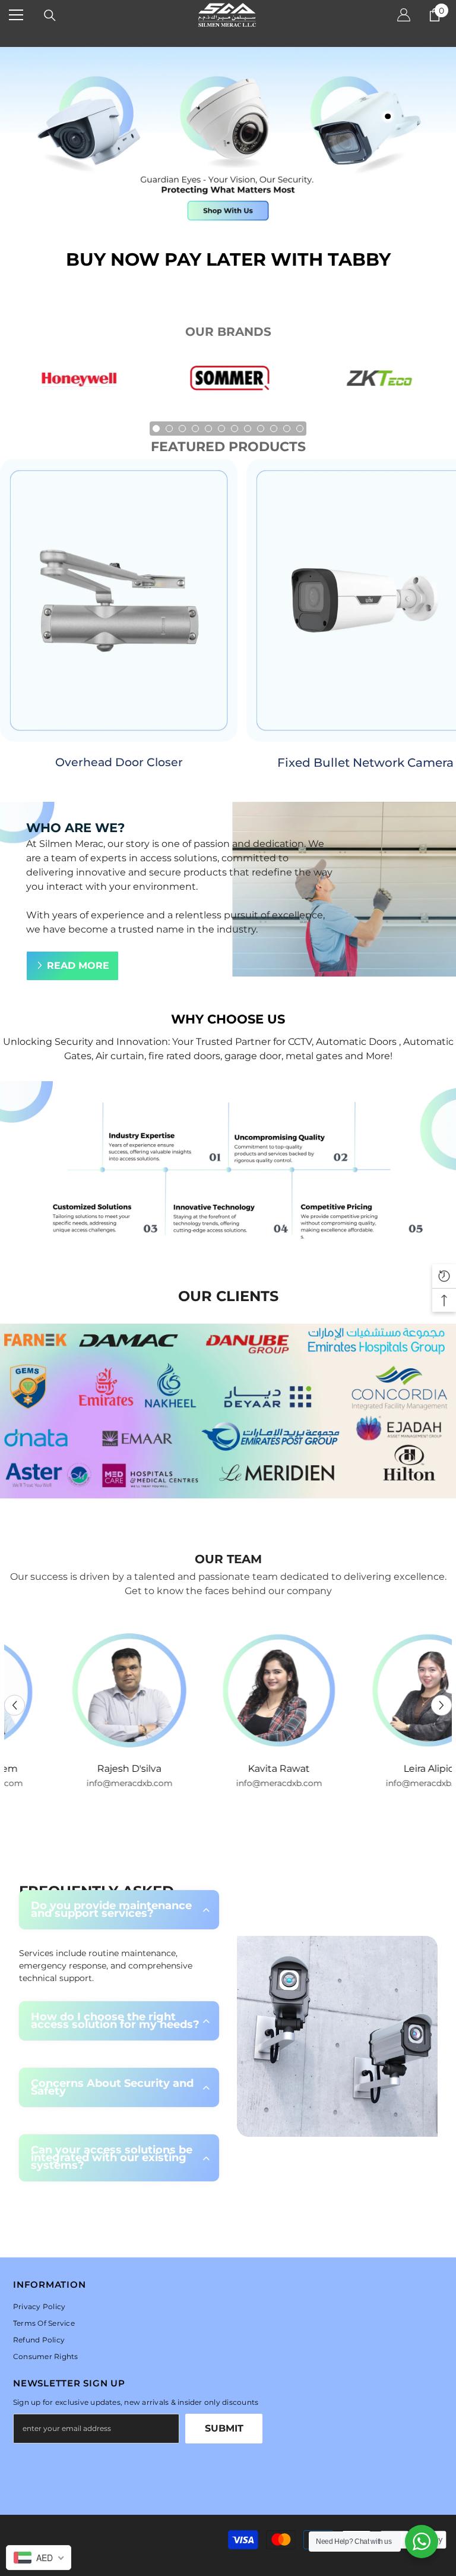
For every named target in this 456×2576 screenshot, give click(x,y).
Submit (224, 2428)
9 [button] (261, 429)
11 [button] (287, 429)
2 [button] (169, 429)
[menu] (16, 15)
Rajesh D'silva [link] (79, 1769)
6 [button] (221, 429)
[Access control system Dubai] (378, 384)
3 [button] (182, 429)
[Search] (50, 15)
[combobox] (39, 2558)
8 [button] (248, 429)
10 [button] (274, 429)
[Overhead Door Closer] (119, 600)
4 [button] (195, 429)
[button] (15, 1706)
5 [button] (208, 429)
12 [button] (300, 429)
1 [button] (156, 429)
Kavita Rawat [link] (229, 1769)
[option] (79, 384)
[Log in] (404, 15)
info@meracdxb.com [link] (79, 1783)
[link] (228, 1169)
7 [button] (235, 429)
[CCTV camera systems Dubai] (79, 384)
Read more (78, 966)
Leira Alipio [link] (379, 1769)
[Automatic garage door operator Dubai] (229, 384)
